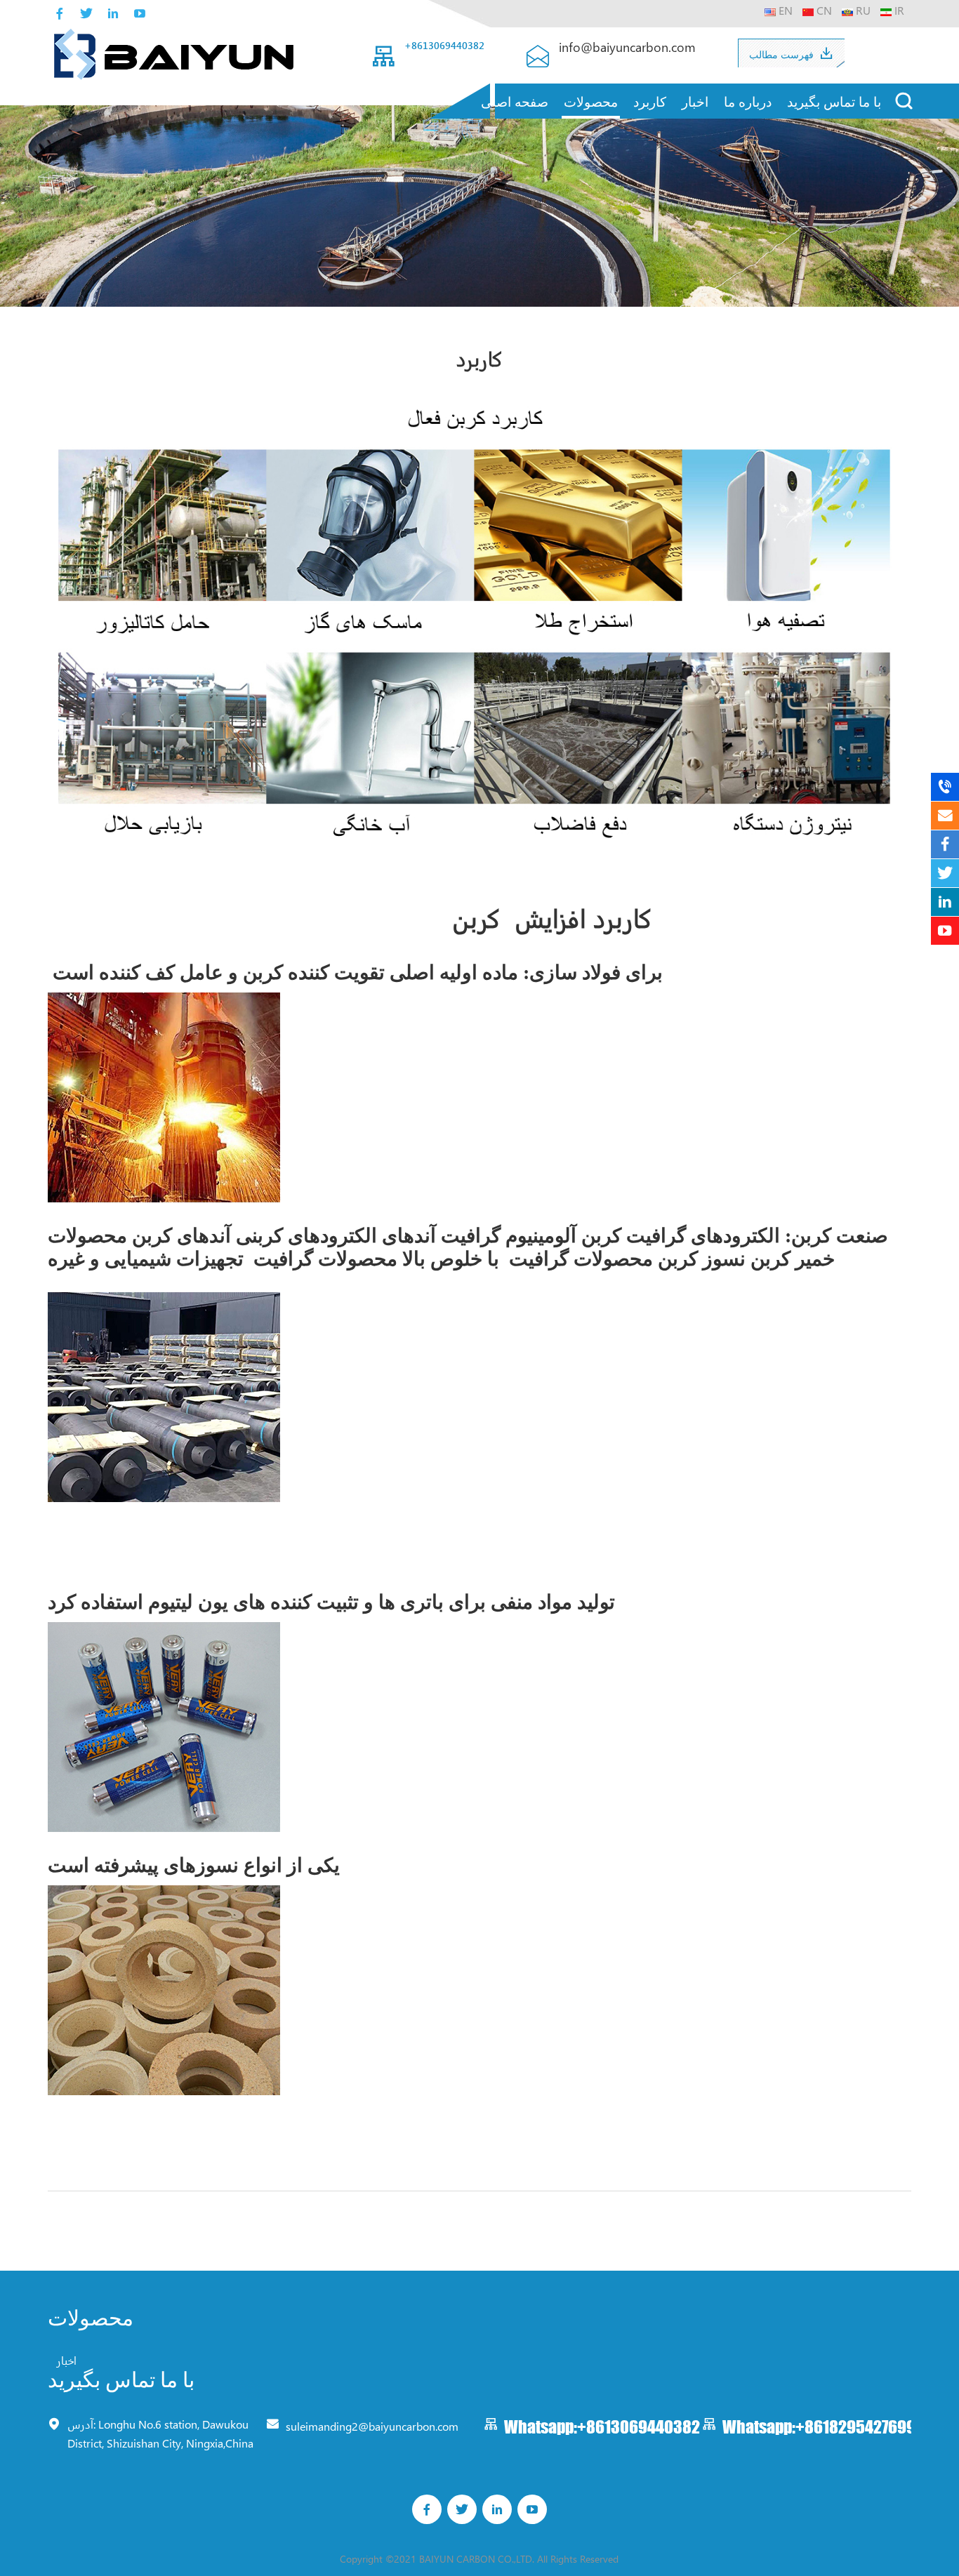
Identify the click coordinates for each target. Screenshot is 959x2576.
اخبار (695, 101)
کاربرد (650, 101)
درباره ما (748, 101)
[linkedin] (113, 13)
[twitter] (86, 13)
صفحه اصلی (515, 101)
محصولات (591, 101)
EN (784, 10)
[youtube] (140, 13)
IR (898, 10)
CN (823, 10)
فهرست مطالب (781, 54)
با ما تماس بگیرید (834, 101)
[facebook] (60, 13)
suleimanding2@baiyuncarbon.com (372, 2425)
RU (862, 10)
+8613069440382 (444, 45)
